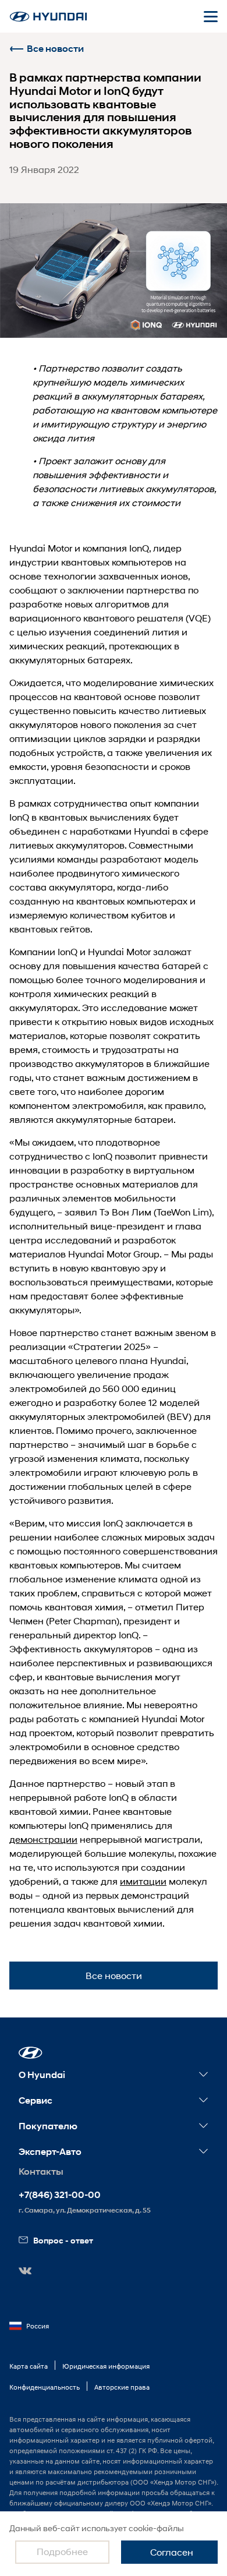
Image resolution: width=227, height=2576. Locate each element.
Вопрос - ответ (63, 2240)
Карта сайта (29, 2366)
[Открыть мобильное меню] (211, 16)
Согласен (172, 2552)
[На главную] (48, 17)
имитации (143, 1881)
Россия (38, 2326)
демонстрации (43, 1839)
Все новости (55, 49)
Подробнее (62, 2551)
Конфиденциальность (45, 2387)
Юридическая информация (106, 2366)
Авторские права (122, 2387)
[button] (31, 2053)
